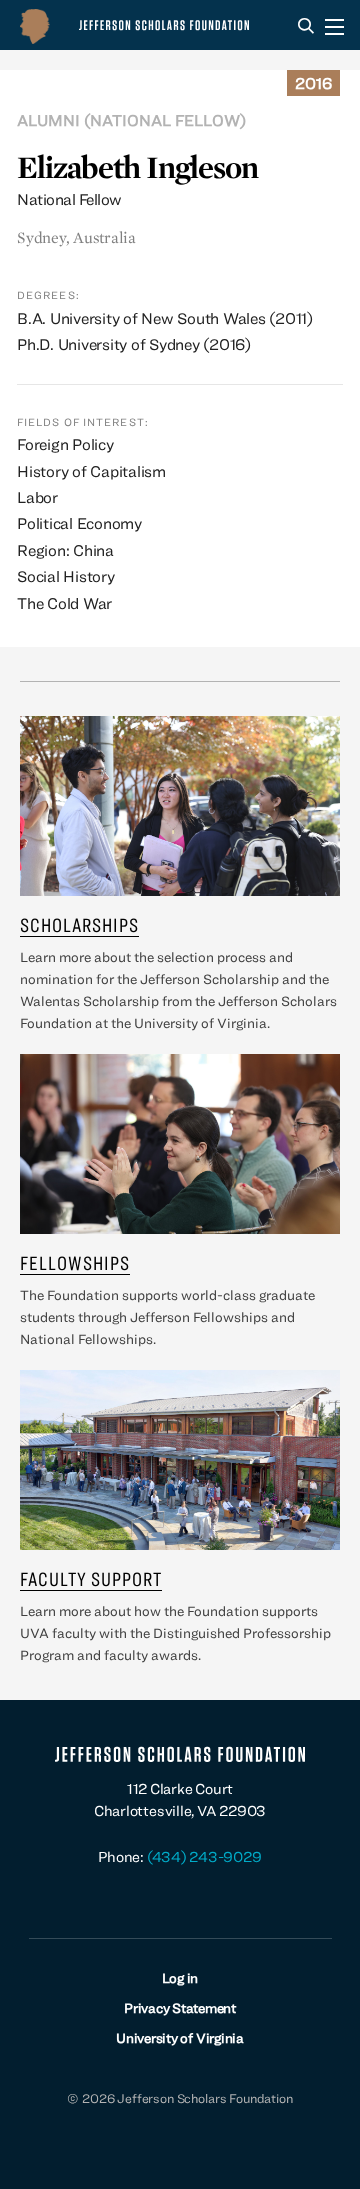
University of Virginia (180, 2038)
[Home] (139, 25)
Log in (180, 1978)
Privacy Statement (180, 2008)
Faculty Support (91, 1578)
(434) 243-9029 (204, 1856)
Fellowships (75, 1262)
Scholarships (79, 924)
